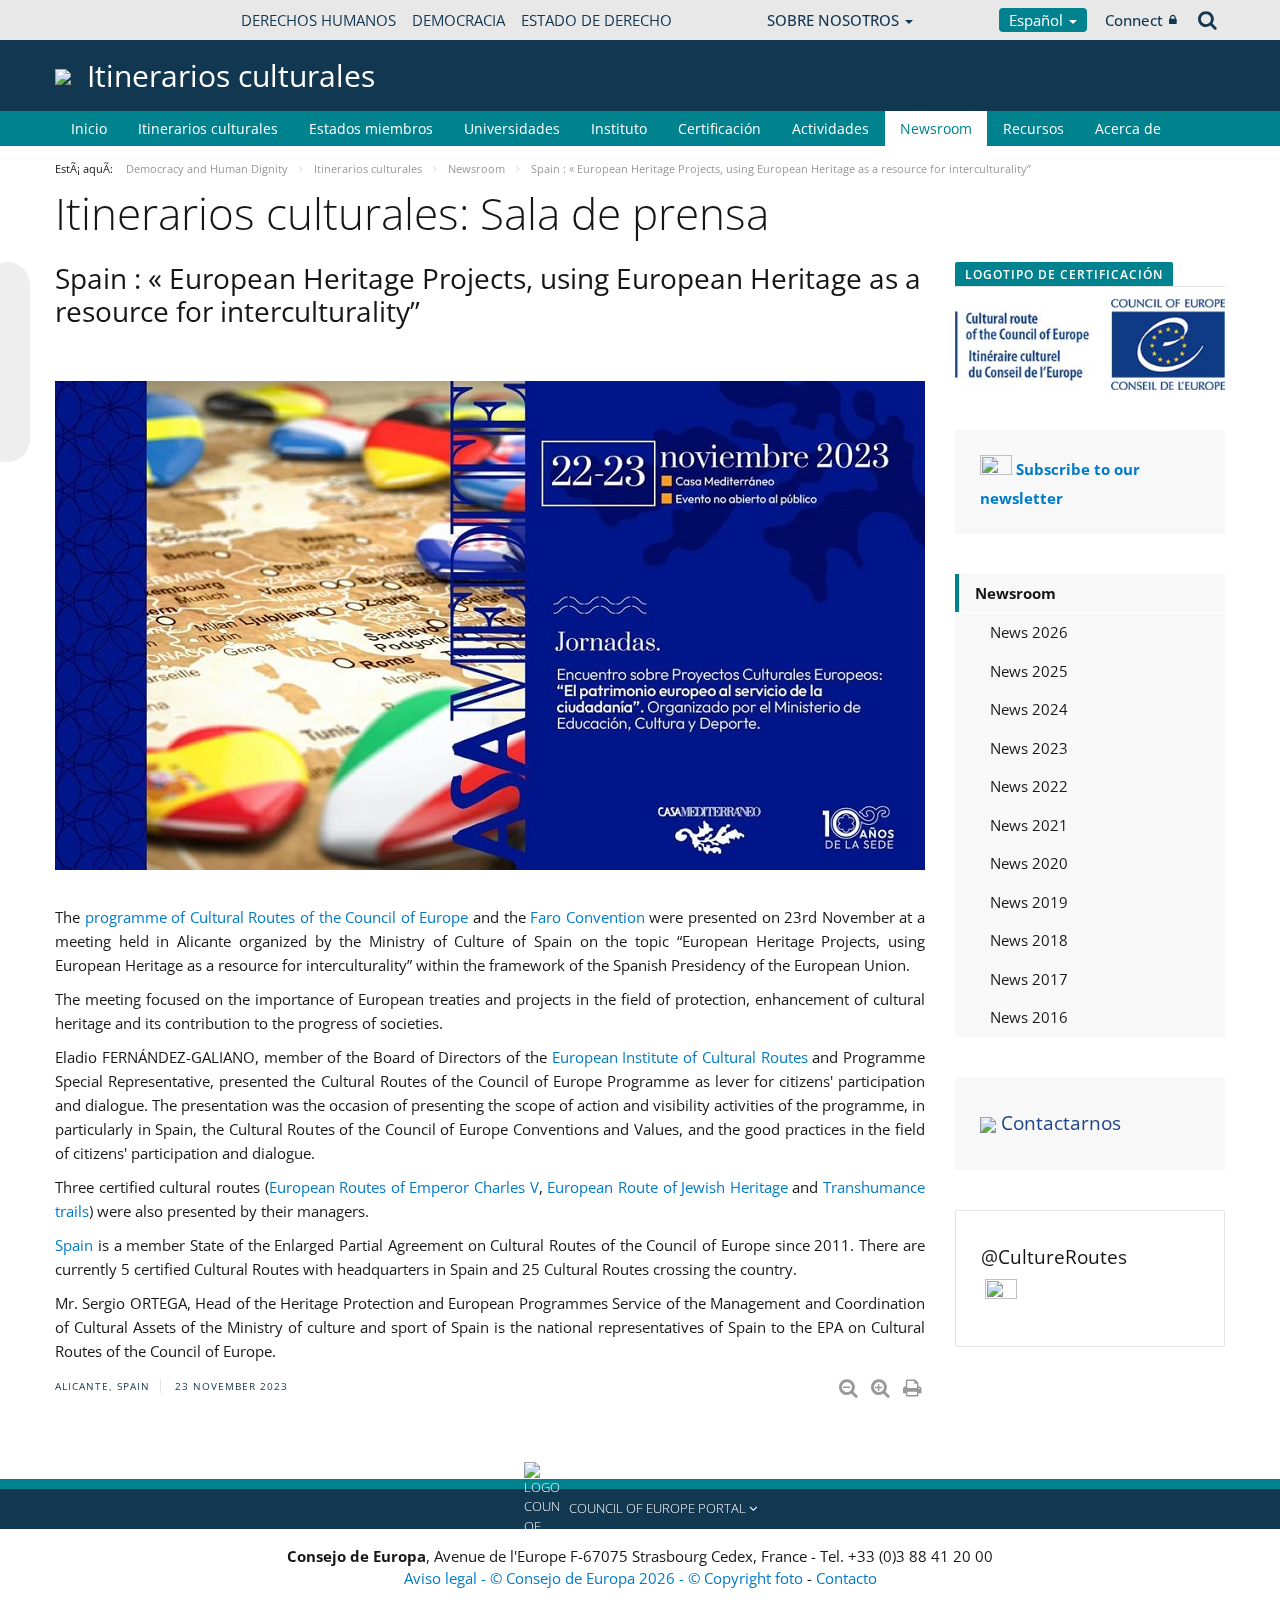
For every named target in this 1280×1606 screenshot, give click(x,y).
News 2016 (1029, 1017)
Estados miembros (371, 128)
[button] (640, 1509)
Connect (1134, 20)
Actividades (830, 128)
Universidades (512, 128)
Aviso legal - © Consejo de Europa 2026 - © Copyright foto (605, 1578)
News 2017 (1029, 979)
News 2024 (1029, 709)
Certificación (719, 128)
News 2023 (1029, 748)
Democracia (458, 20)
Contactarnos (1061, 1123)
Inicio (89, 128)
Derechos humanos (318, 20)
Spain (74, 1245)
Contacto (846, 1578)
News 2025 (1029, 671)
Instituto (619, 128)
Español (1038, 20)
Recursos (1033, 128)
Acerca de (1128, 128)
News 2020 (1029, 863)
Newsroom (936, 128)
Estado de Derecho (596, 20)
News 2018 (1029, 940)
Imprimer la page (914, 1384)
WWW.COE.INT (105, 20)
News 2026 (1029, 632)
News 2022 (1029, 786)
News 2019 (1029, 902)
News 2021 (1029, 825)
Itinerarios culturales (208, 128)
